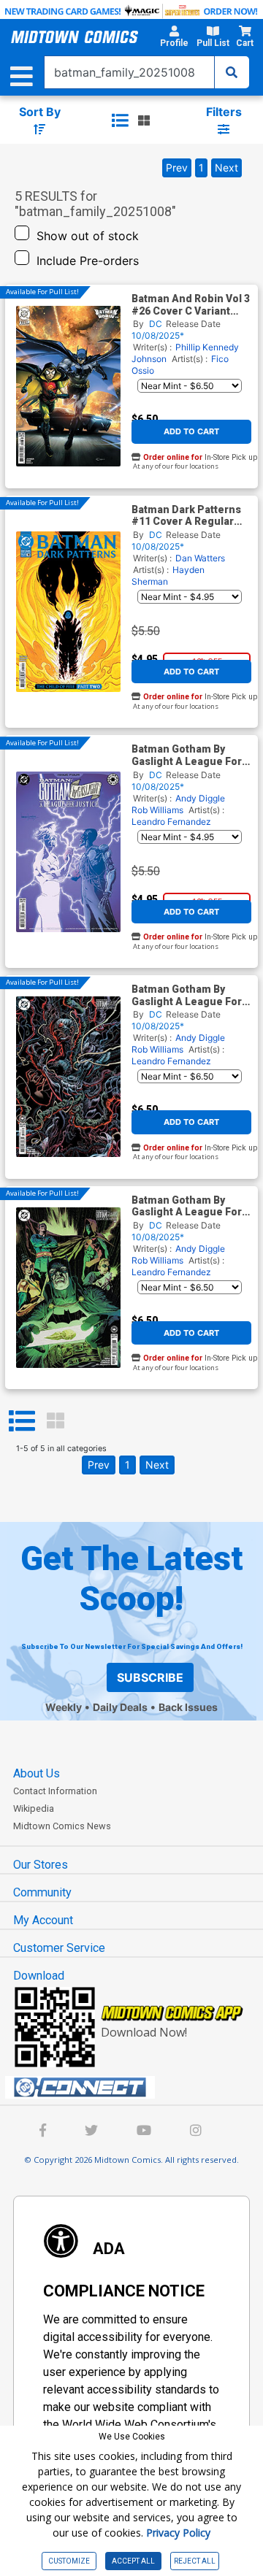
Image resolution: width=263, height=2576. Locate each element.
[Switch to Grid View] (56, 1421)
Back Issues (188, 1707)
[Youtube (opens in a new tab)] (144, 2132)
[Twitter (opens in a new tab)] (91, 2132)
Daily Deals (120, 1707)
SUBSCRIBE (150, 1677)
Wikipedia (34, 1808)
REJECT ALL (195, 2561)
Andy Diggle (200, 798)
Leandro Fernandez (171, 822)
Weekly (64, 1707)
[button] (174, 39)
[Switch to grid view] (144, 120)
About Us (37, 1773)
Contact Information (55, 1791)
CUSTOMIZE (69, 2561)
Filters (224, 112)
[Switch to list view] (120, 120)
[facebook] (43, 2132)
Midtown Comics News (62, 1826)
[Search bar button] (232, 72)
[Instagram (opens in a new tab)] (196, 2132)
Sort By (40, 112)
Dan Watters (200, 558)
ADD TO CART (191, 431)
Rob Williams (157, 810)
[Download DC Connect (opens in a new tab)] (137, 2088)
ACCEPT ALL (133, 2561)
